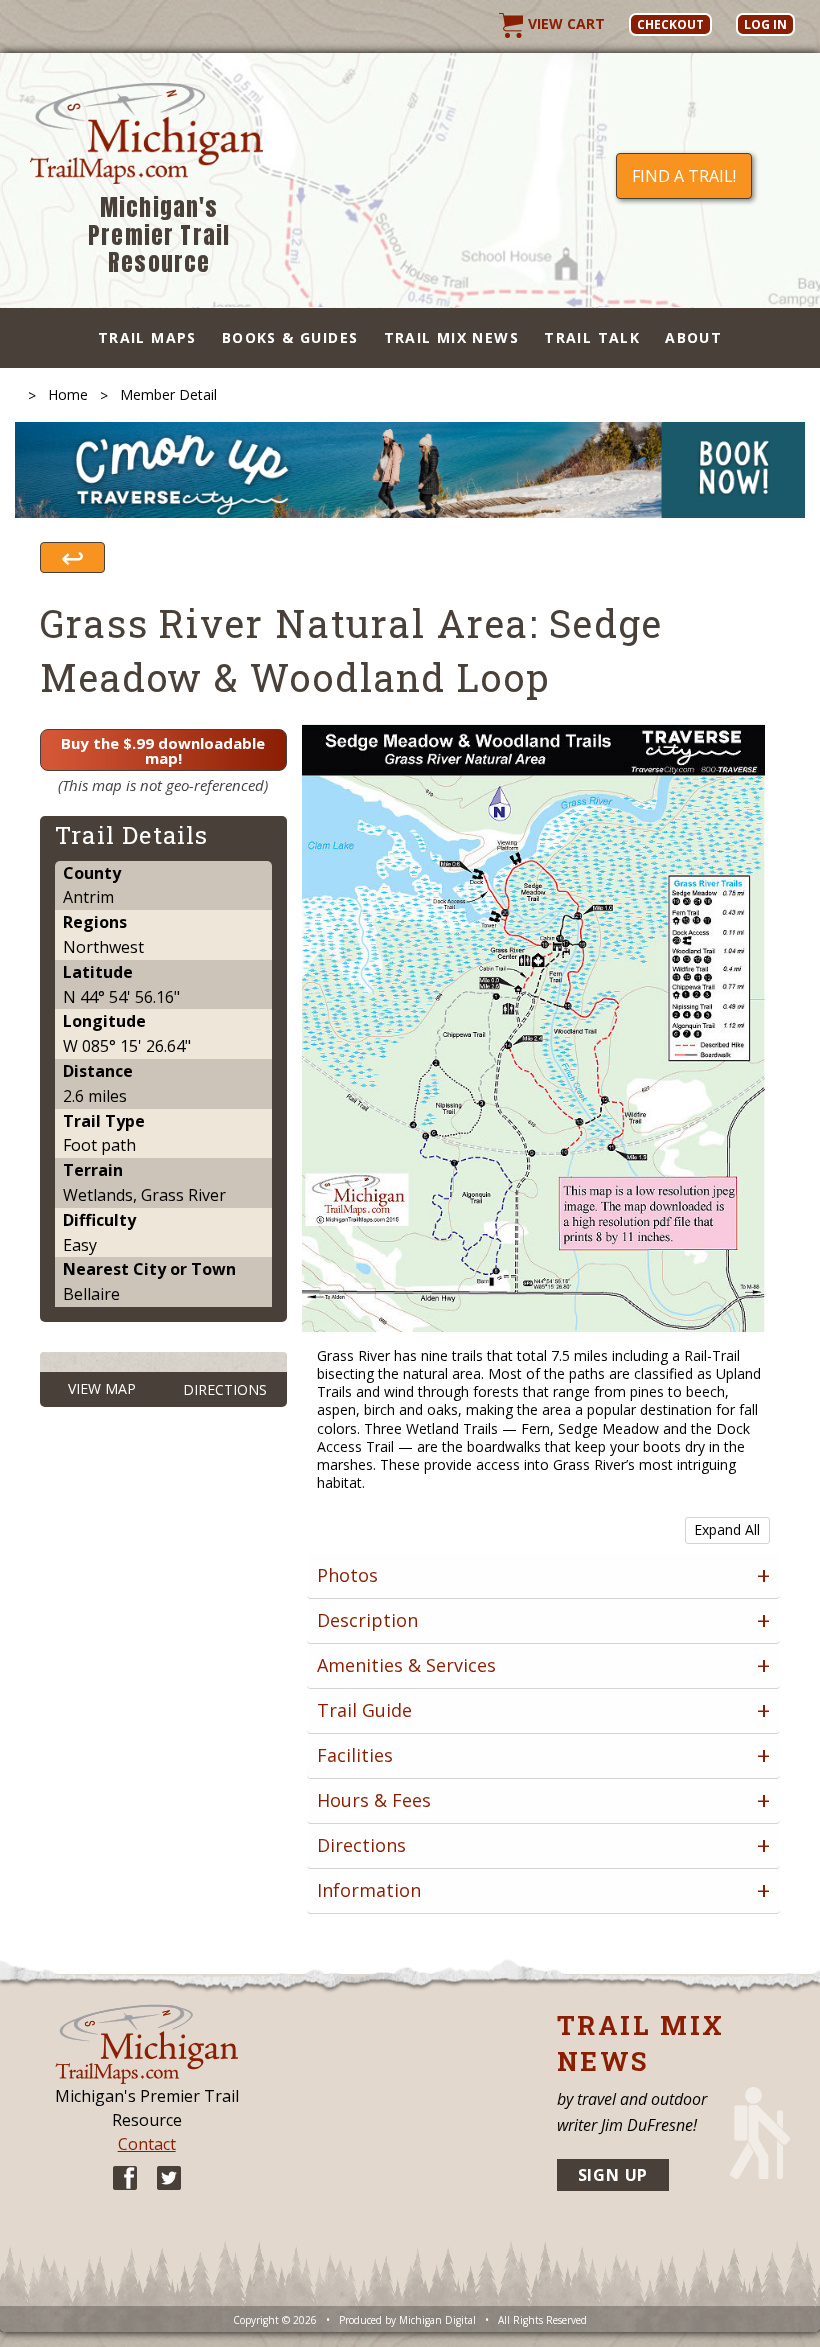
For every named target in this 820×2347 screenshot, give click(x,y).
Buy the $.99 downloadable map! (163, 750)
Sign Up (613, 2175)
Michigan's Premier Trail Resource (159, 235)
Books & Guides (290, 337)
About (693, 337)
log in (765, 24)
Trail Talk (592, 337)
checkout (670, 24)
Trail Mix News (452, 337)
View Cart (564, 23)
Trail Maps (147, 337)
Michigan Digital (437, 2320)
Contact (147, 2144)
